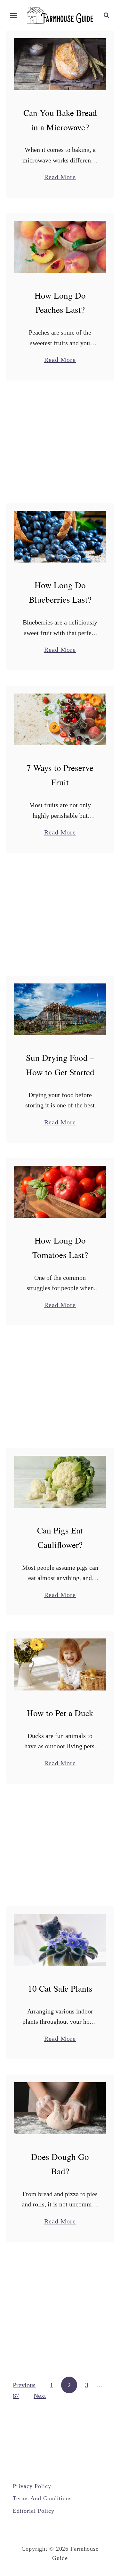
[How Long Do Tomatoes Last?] (60, 1192)
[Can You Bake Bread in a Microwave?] (60, 64)
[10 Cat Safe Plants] (60, 1940)
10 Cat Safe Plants (60, 1988)
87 (16, 2396)
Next (40, 2396)
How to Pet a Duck (60, 1713)
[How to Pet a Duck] (60, 1664)
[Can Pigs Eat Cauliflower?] (60, 1482)
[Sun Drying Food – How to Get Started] (60, 1009)
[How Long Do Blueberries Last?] (60, 537)
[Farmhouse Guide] (60, 14)
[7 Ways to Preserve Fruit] (60, 720)
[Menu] (13, 15)
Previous (24, 2385)
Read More (60, 178)
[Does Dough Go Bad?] (60, 2108)
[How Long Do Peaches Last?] (60, 247)
